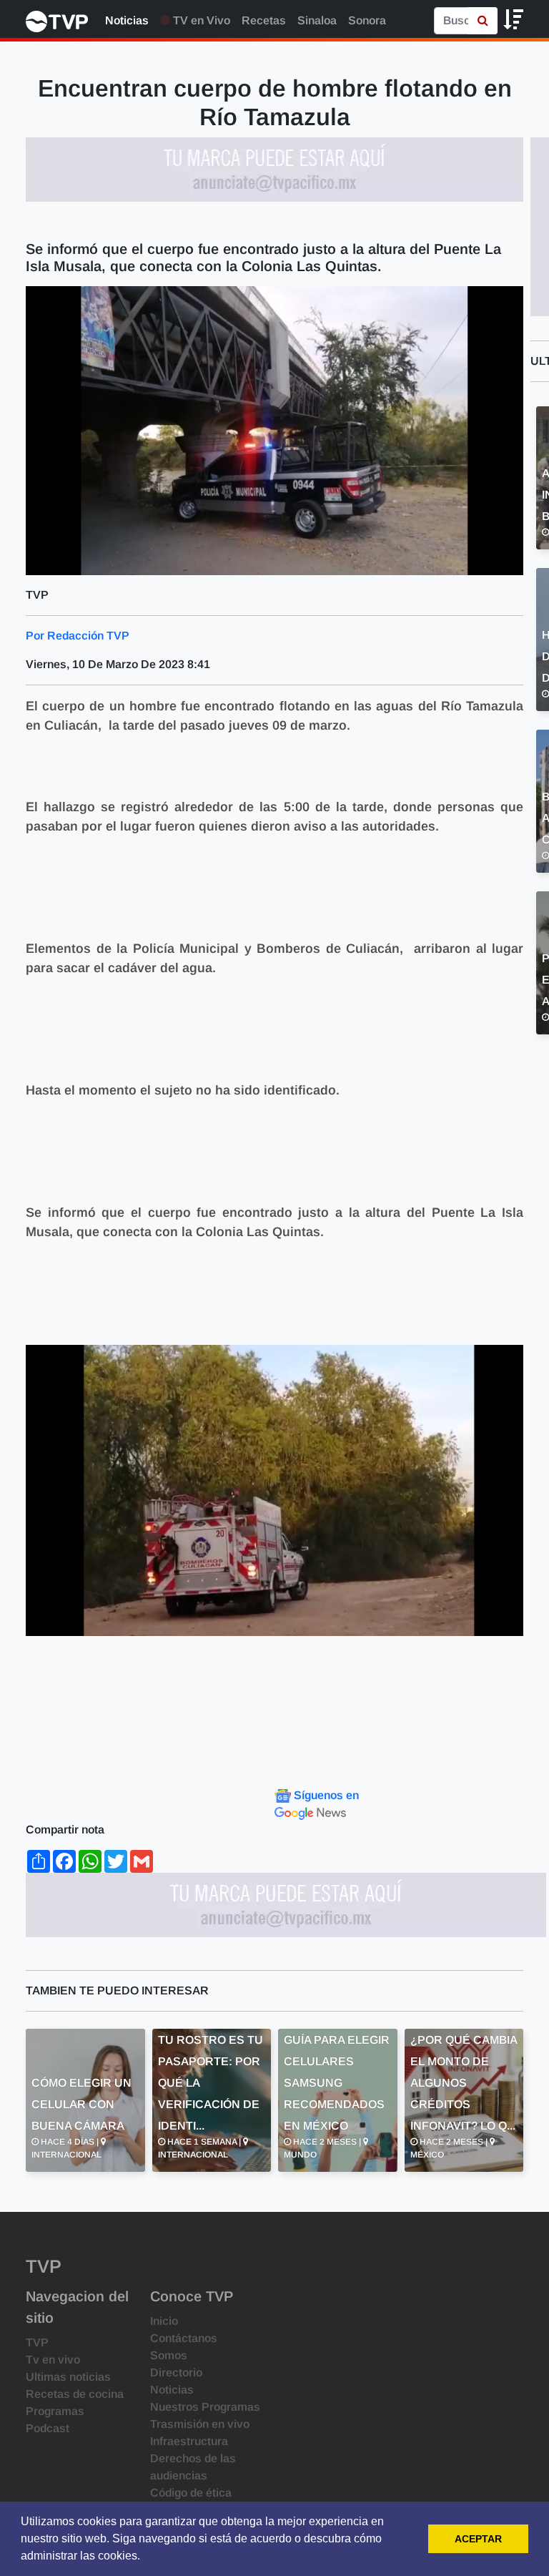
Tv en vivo (53, 2360)
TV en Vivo (200, 20)
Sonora (367, 20)
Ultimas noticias (68, 2377)
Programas (55, 2411)
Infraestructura (189, 2441)
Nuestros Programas (205, 2407)
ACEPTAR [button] (478, 2539)
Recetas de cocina (75, 2394)
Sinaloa (317, 20)
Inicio (164, 2321)
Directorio (176, 2372)
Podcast (48, 2428)
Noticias (127, 20)
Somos (169, 2355)
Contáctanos (184, 2338)
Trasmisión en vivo (200, 2424)
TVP (37, 2342)
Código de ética (191, 2493)
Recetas (264, 20)
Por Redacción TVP (78, 636)
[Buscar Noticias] (483, 21)
